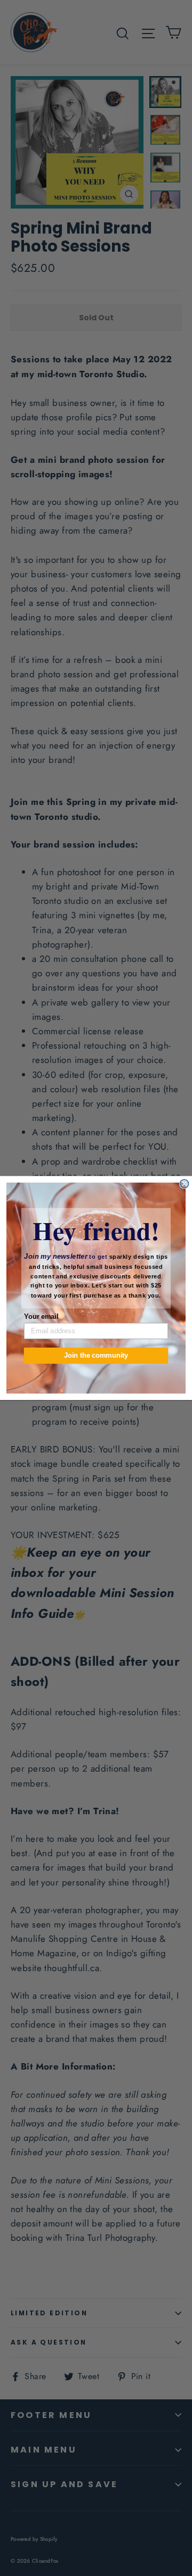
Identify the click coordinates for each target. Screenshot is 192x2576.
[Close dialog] (185, 1184)
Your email (41, 1316)
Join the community (96, 1356)
